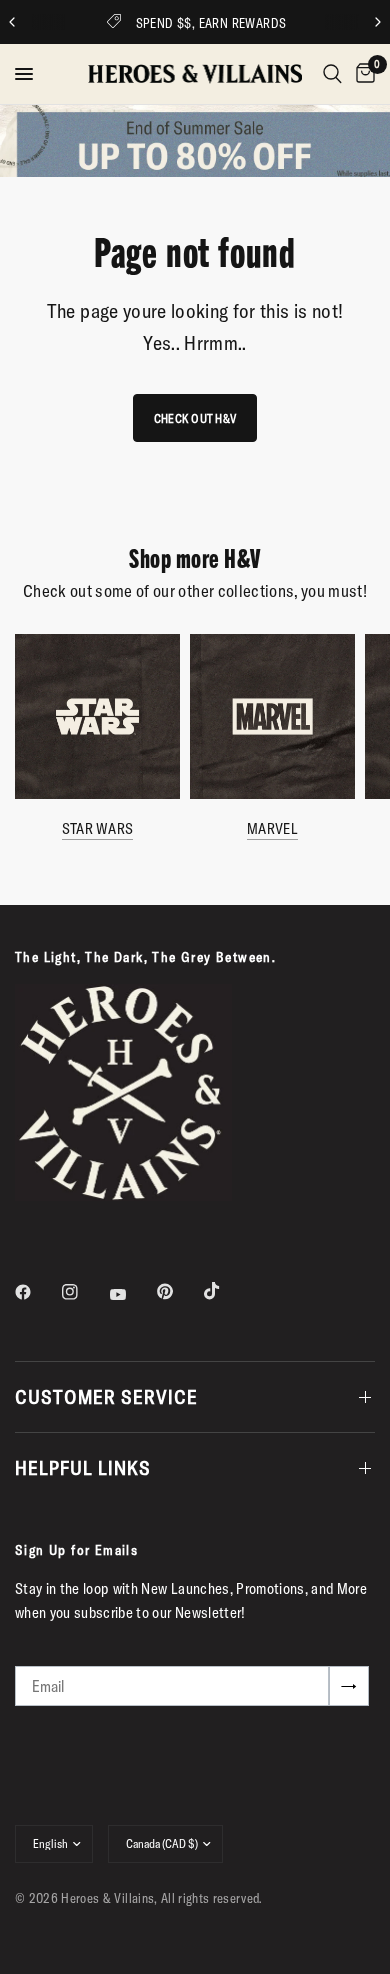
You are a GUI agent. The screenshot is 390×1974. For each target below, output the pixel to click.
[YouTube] (132, 1294)
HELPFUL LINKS (83, 1467)
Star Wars (98, 828)
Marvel (272, 828)
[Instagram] (84, 1292)
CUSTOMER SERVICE (106, 1396)
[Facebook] (37, 1292)
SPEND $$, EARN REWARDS (211, 23)
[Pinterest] (179, 1291)
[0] (362, 74)
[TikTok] (226, 1291)
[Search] (332, 74)
